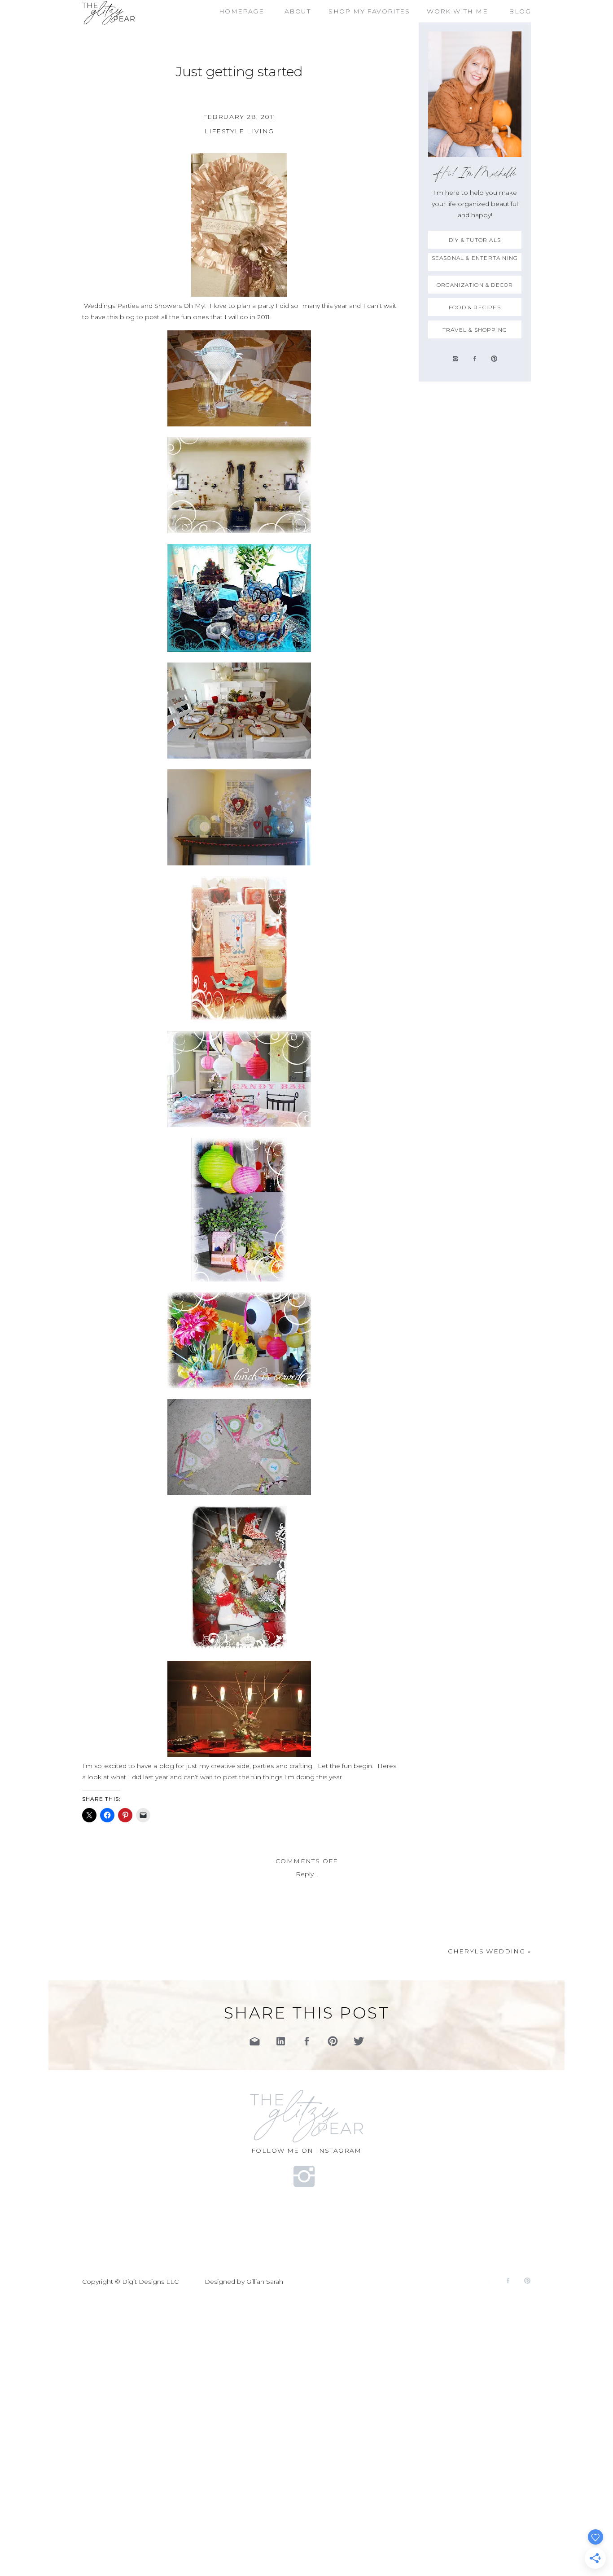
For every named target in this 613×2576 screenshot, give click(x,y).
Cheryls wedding (486, 1951)
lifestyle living (239, 131)
